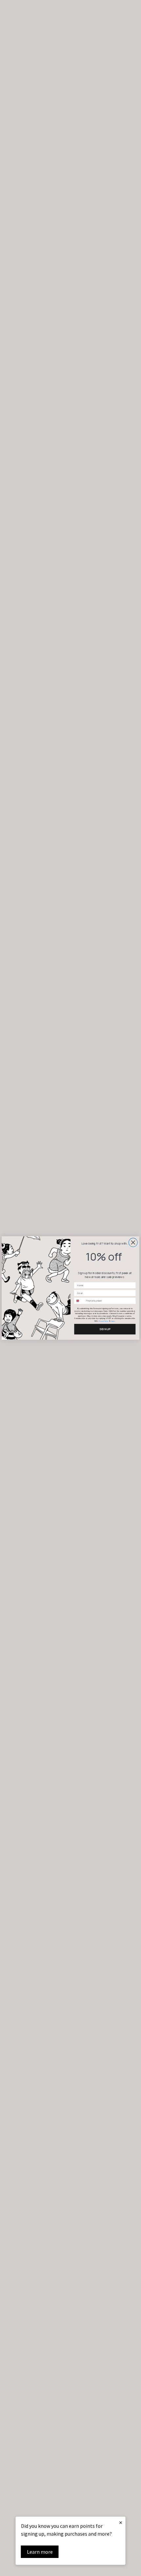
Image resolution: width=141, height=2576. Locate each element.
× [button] (121, 2522)
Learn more (40, 2552)
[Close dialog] (133, 1242)
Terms (113, 1321)
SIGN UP (105, 1329)
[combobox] (79, 1301)
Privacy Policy (103, 1321)
